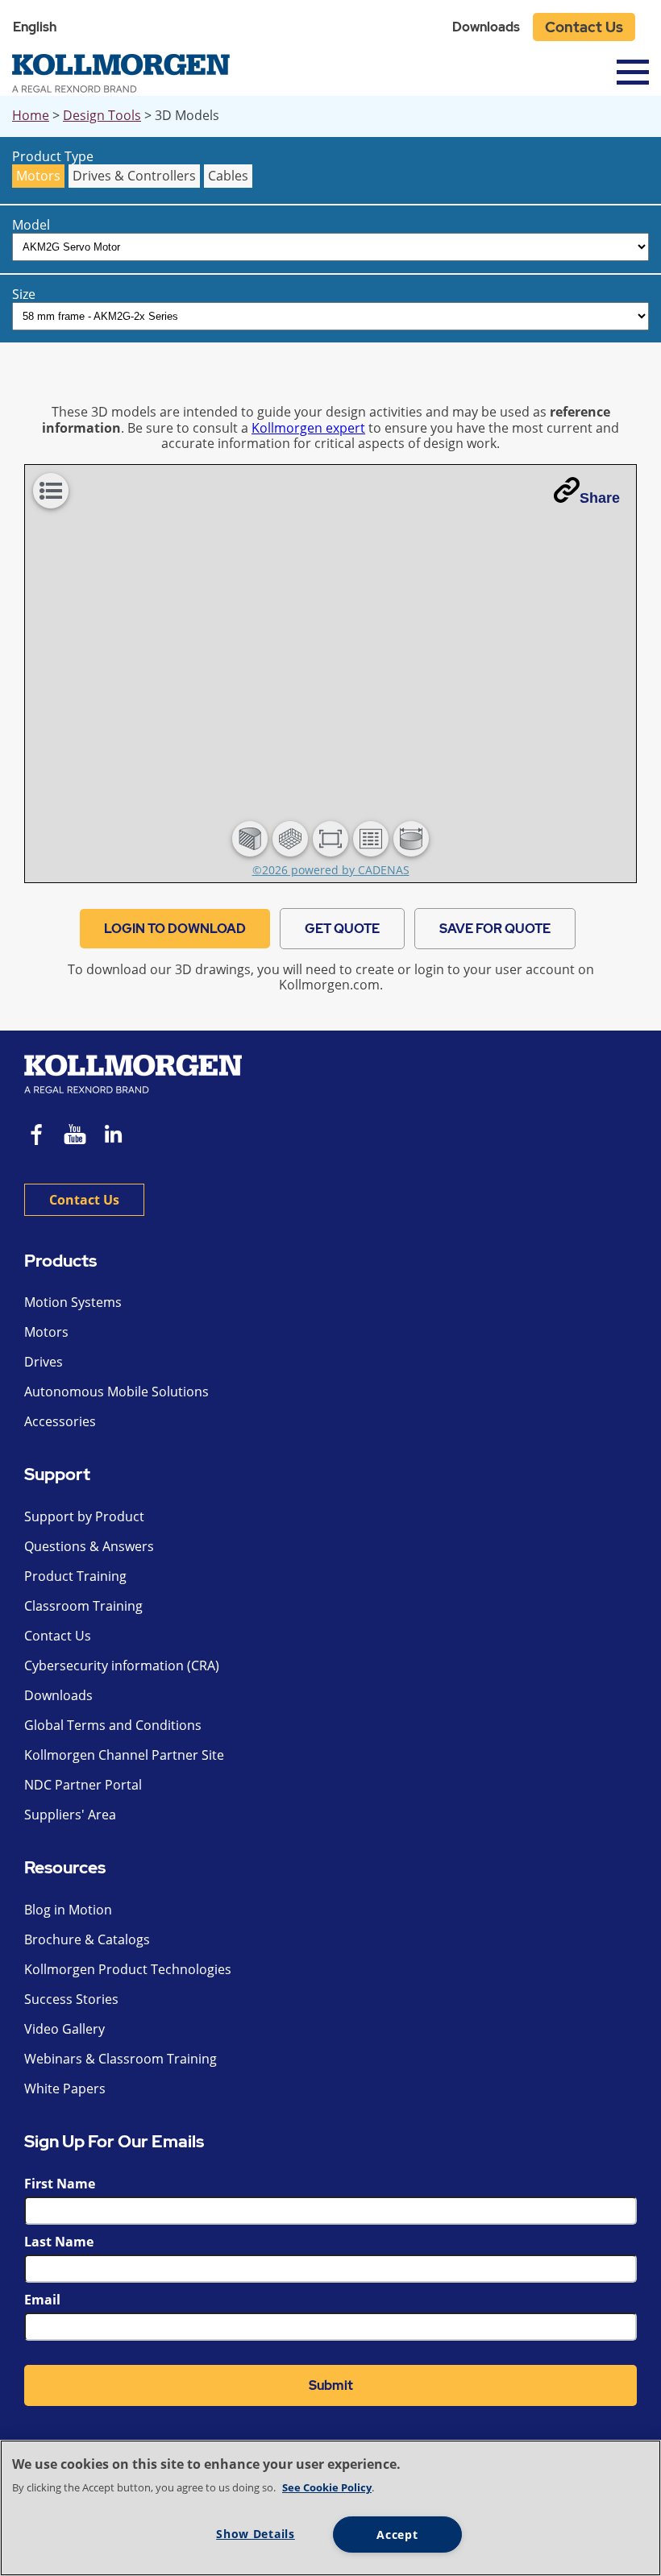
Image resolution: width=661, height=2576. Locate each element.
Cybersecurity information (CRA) (122, 1665)
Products (60, 1261)
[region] (330, 2508)
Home (31, 115)
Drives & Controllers (134, 176)
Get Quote (342, 929)
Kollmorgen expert (308, 428)
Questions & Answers (89, 1546)
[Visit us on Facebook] (37, 1137)
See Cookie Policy (327, 2487)
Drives (44, 1362)
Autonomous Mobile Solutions (116, 1392)
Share (600, 498)
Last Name (59, 2242)
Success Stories (71, 1999)
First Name (60, 2184)
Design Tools (102, 115)
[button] (250, 839)
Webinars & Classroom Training (121, 2059)
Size (24, 294)
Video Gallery (64, 2029)
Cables (228, 176)
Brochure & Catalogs (87, 1939)
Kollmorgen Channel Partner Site (124, 1755)
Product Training (75, 1576)
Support (57, 1475)
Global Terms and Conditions (113, 1725)
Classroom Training (83, 1606)
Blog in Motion (68, 1910)
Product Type (53, 156)
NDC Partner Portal (83, 1785)
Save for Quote (495, 929)
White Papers (65, 2089)
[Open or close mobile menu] (633, 72)
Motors (38, 176)
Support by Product (84, 1516)
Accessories (60, 1421)
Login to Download (175, 929)
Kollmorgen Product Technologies (128, 1969)
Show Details (256, 2534)
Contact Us (584, 27)
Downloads (486, 27)
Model (31, 225)
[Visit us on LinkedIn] (119, 1137)
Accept (397, 2535)
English (35, 27)
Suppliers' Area (70, 1815)
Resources (65, 1868)
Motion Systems (73, 1302)
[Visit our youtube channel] (75, 1137)
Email (42, 2300)
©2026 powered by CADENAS (331, 870)
